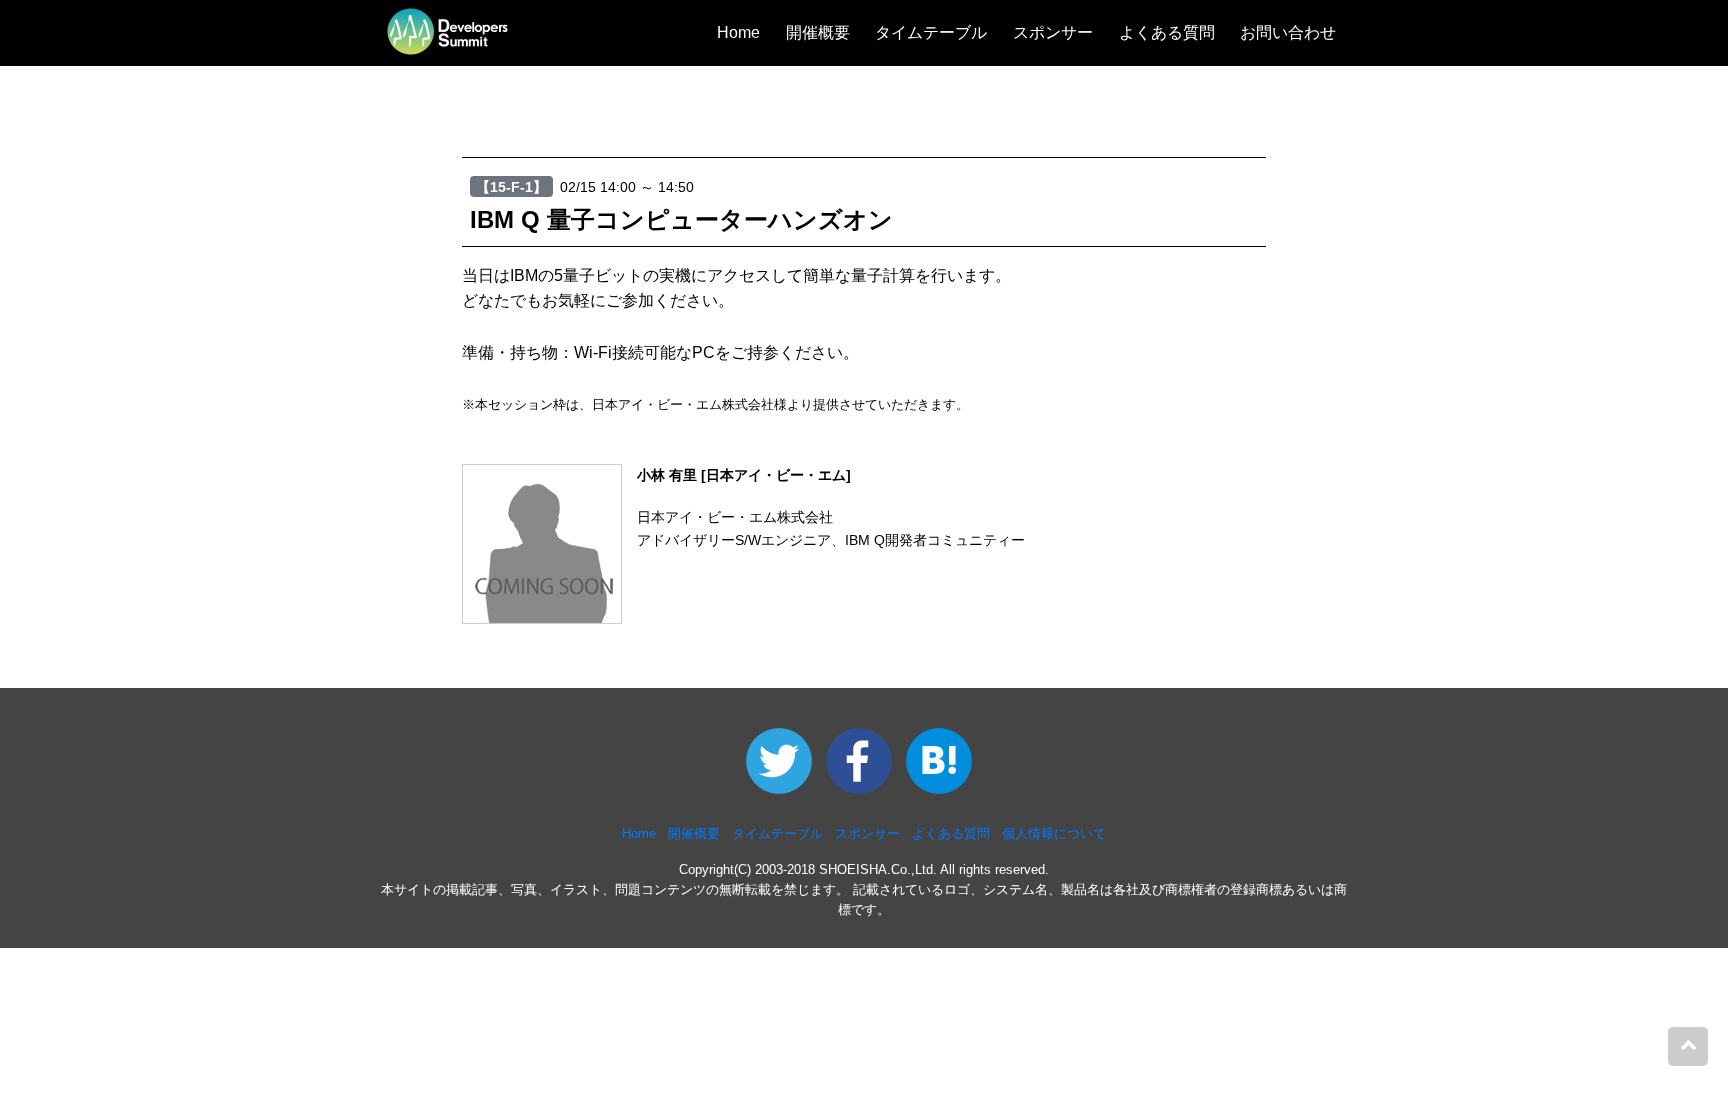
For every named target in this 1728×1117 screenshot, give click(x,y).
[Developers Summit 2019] (866, 760)
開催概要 (818, 32)
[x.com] (784, 760)
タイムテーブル (931, 32)
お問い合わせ (1288, 32)
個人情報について (1054, 833)
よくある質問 (1167, 32)
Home (738, 32)
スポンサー (1053, 32)
